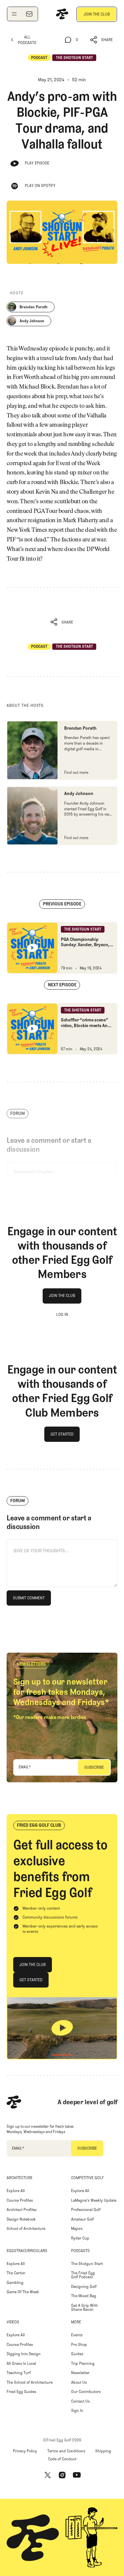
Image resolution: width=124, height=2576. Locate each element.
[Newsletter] (29, 14)
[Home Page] (62, 14)
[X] (48, 2475)
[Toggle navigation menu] (14, 14)
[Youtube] (77, 2475)
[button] (102, 40)
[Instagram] (62, 2475)
